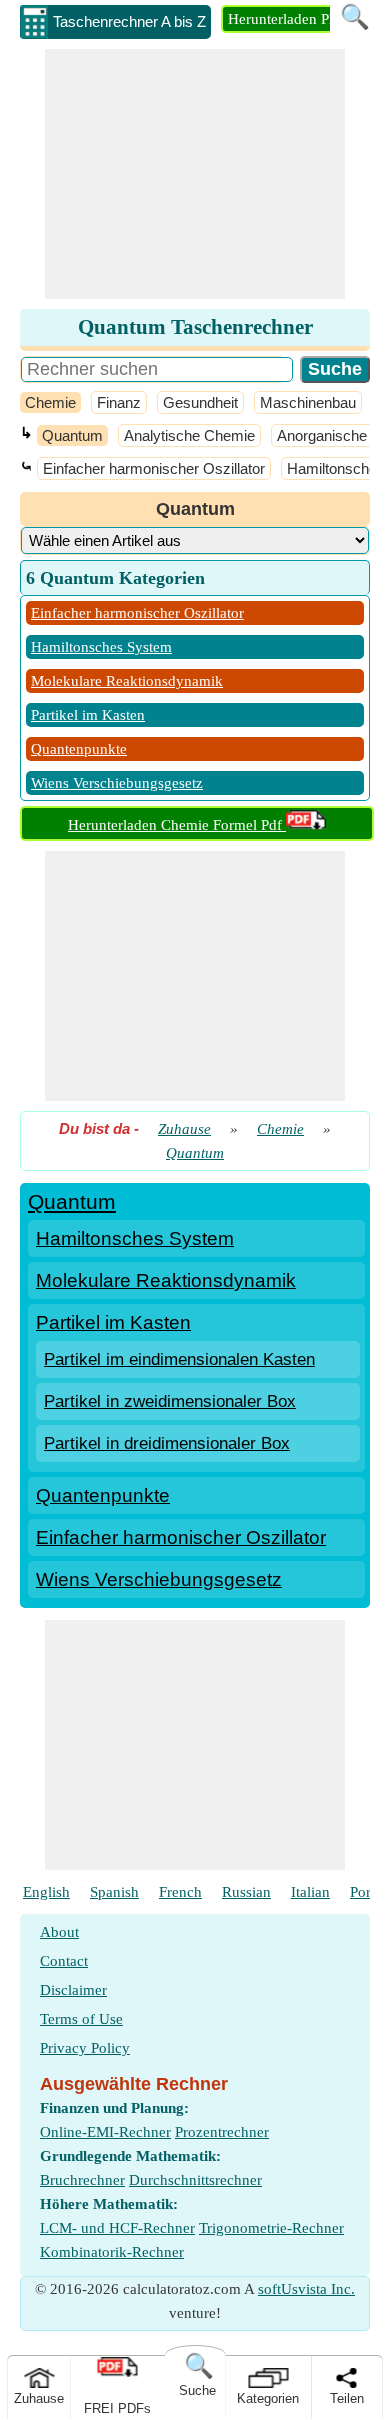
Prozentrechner (222, 2132)
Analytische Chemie (189, 435)
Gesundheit (200, 402)
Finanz (119, 402)
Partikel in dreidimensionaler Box (167, 1443)
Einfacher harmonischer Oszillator (154, 468)
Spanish (114, 1892)
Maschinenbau (308, 402)
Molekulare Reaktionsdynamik (127, 681)
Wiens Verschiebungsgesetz (117, 783)
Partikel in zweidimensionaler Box (170, 1401)
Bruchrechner (82, 2180)
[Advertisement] (195, 174)
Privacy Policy (85, 2048)
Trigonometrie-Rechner (271, 2228)
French (180, 1892)
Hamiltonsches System (101, 647)
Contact (64, 1961)
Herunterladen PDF (288, 19)
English (46, 1892)
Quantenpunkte (79, 749)
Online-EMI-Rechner (105, 2132)
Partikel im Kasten (88, 715)
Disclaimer (73, 1990)
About (59, 1932)
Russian (246, 1892)
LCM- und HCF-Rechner (117, 2228)
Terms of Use (81, 2019)
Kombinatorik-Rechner (112, 2252)
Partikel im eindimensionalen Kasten (179, 1359)
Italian (310, 1892)
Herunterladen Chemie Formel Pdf (177, 825)
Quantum (72, 435)
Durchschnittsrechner (195, 2180)
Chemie (50, 402)
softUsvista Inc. (306, 2289)
